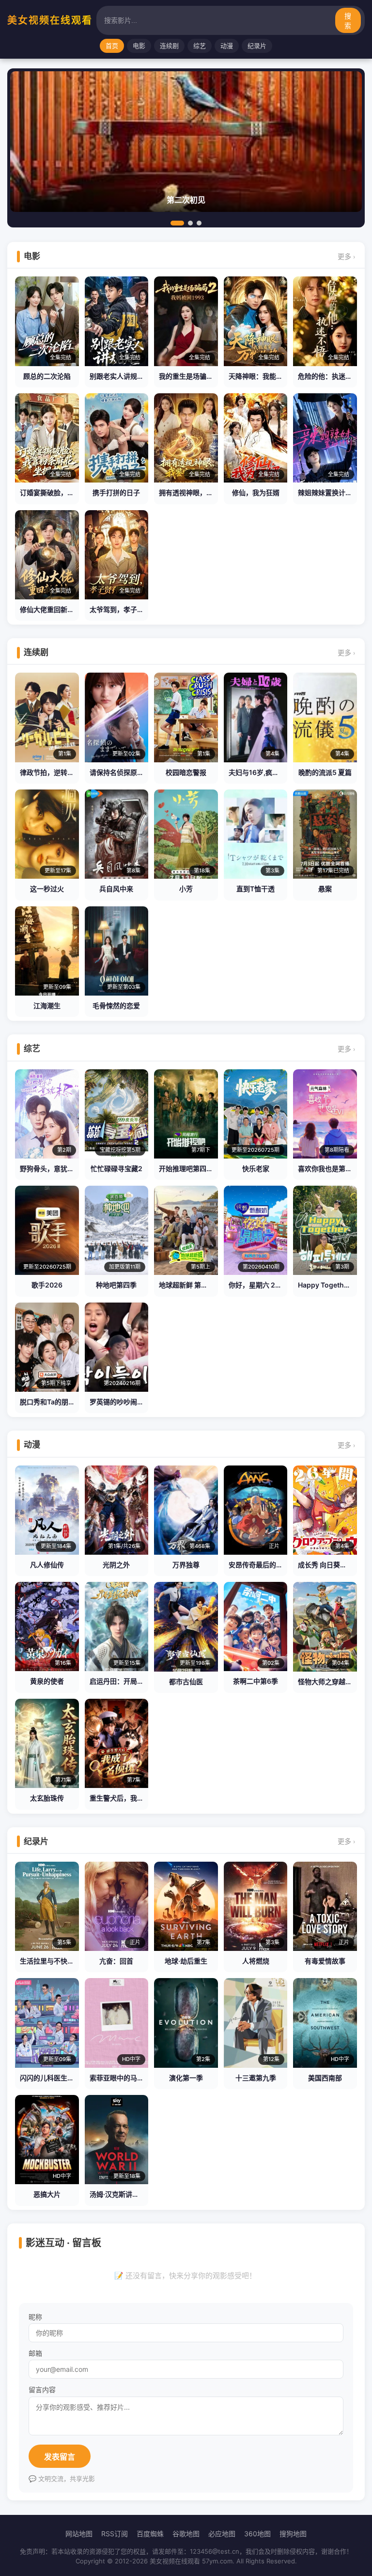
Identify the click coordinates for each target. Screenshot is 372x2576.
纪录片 (257, 46)
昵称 (35, 2317)
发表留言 (60, 2457)
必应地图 (222, 2534)
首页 (112, 46)
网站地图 (79, 2534)
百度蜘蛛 (150, 2534)
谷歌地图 (186, 2534)
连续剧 (169, 46)
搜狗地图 (293, 2534)
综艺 (200, 46)
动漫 (227, 46)
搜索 (348, 21)
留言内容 (42, 2390)
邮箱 (35, 2353)
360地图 (257, 2534)
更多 (346, 256)
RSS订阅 (115, 2534)
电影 (139, 46)
